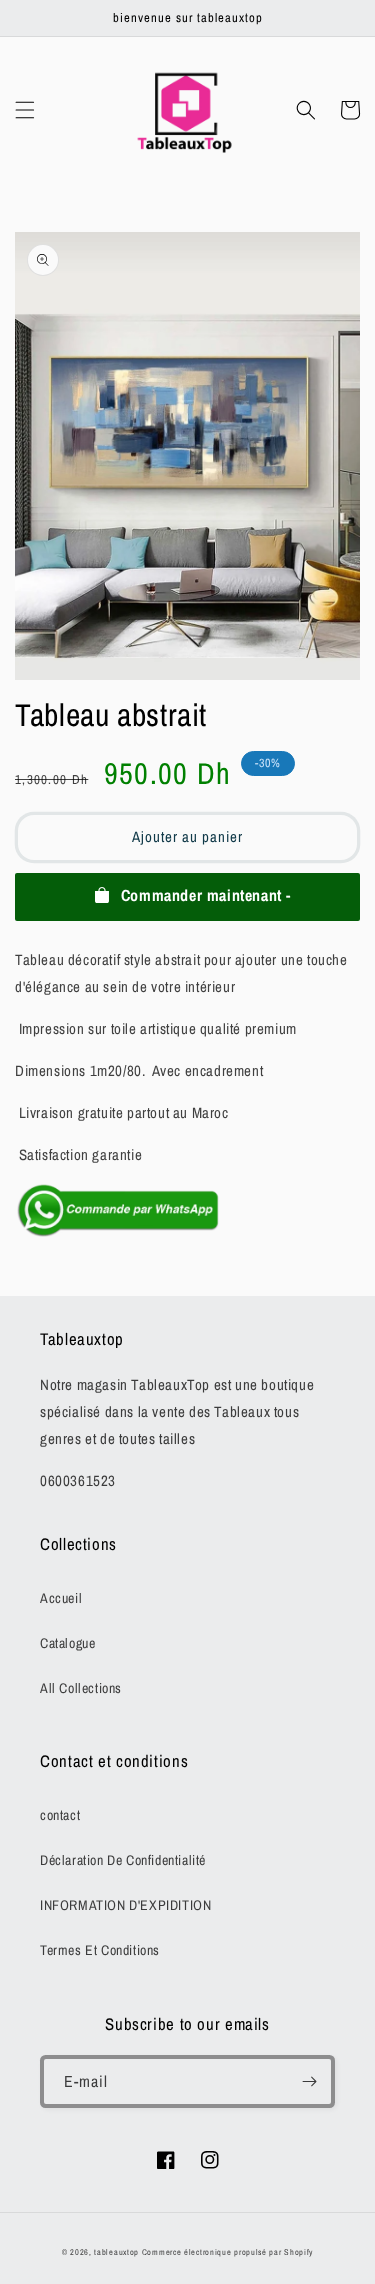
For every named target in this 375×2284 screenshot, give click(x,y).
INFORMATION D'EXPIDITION (125, 1905)
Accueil (61, 1598)
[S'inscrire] (309, 2081)
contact (60, 1815)
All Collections (81, 1688)
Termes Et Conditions (100, 1950)
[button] (25, 110)
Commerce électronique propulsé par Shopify (227, 2252)
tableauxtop (116, 2252)
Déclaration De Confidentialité (123, 1860)
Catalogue (67, 1643)
